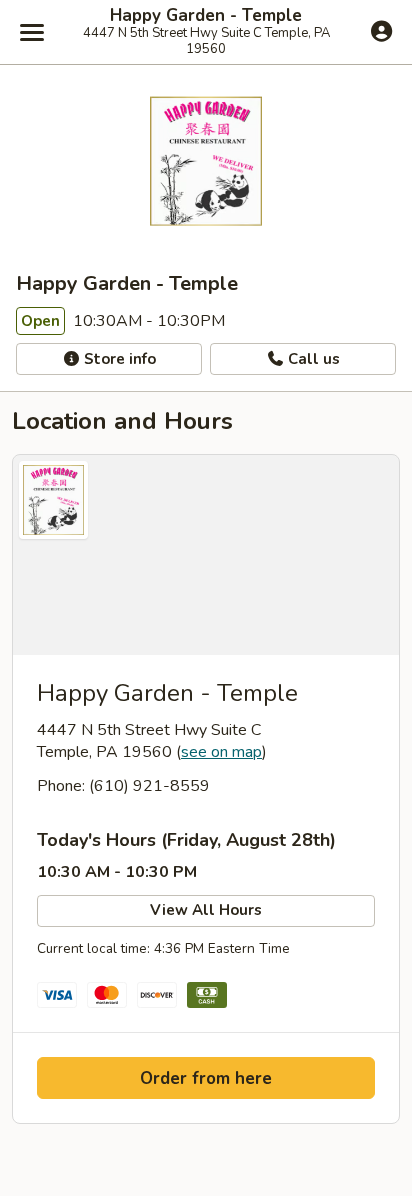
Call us (312, 359)
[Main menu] (32, 32)
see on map (221, 752)
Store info (118, 359)
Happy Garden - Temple (206, 16)
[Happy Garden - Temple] (206, 555)
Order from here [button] (206, 1078)
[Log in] (381, 31)
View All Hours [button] (206, 910)
